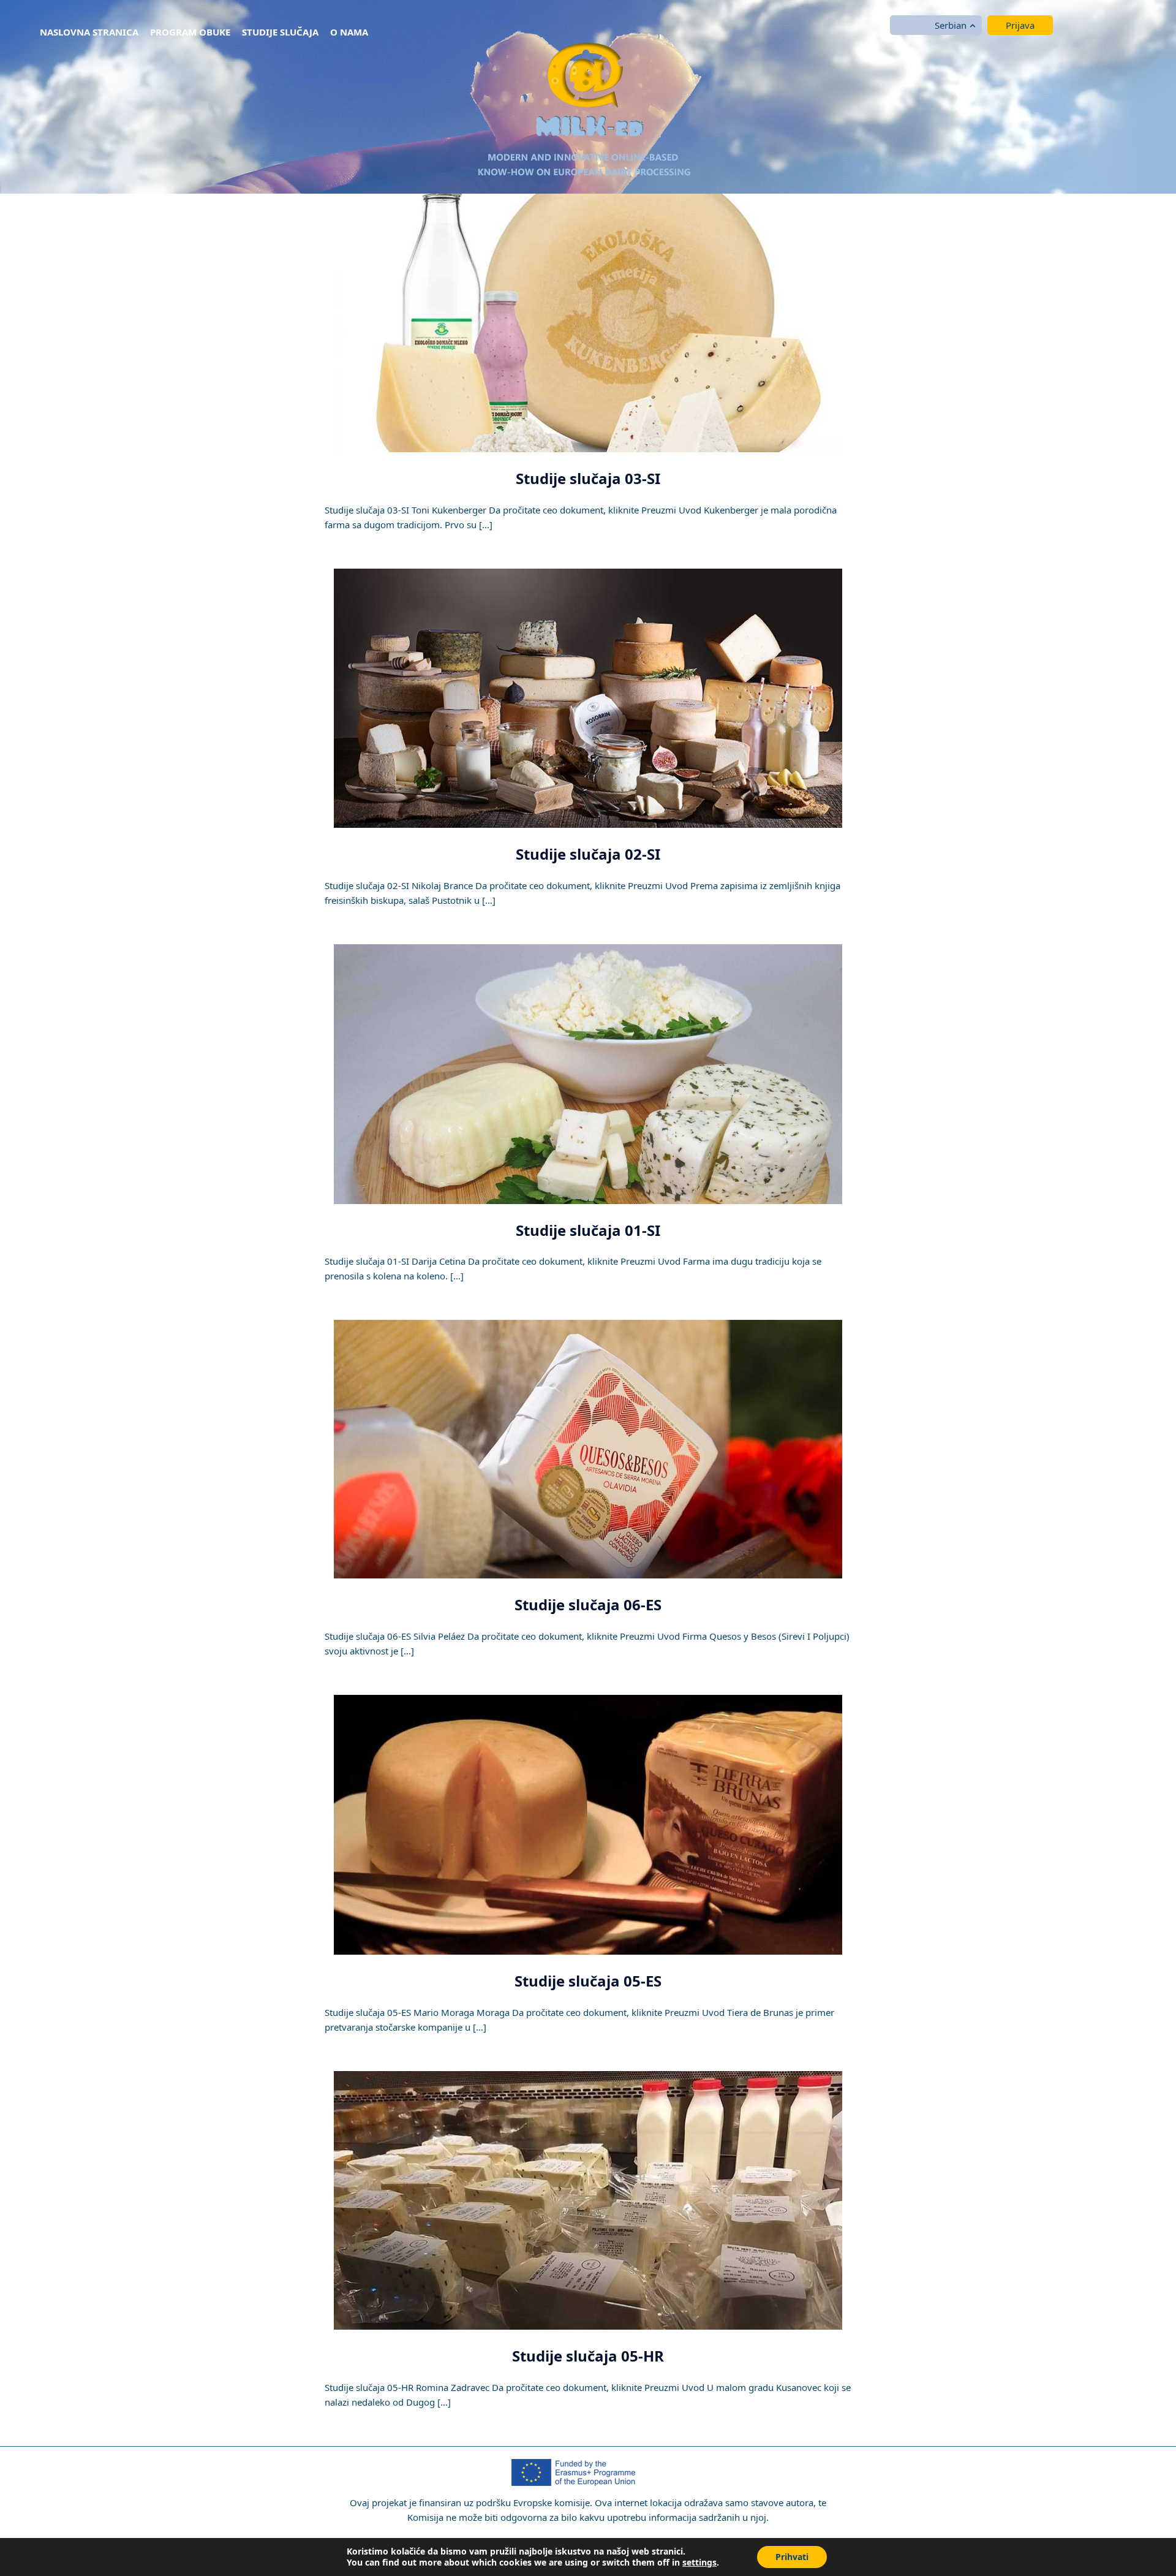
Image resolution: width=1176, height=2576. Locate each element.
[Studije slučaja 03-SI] (588, 322)
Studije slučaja (280, 32)
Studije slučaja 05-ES (588, 1981)
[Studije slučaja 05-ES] (588, 1824)
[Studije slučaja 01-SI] (588, 1073)
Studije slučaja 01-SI (588, 1230)
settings (699, 2563)
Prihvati (792, 2557)
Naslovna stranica (89, 32)
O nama (349, 32)
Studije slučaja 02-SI (588, 854)
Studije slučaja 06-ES (588, 1604)
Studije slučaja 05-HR (588, 2356)
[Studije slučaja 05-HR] (588, 2199)
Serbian (951, 25)
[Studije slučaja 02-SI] (588, 697)
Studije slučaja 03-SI (588, 478)
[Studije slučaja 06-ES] (588, 1449)
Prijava (1020, 25)
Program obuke (190, 32)
